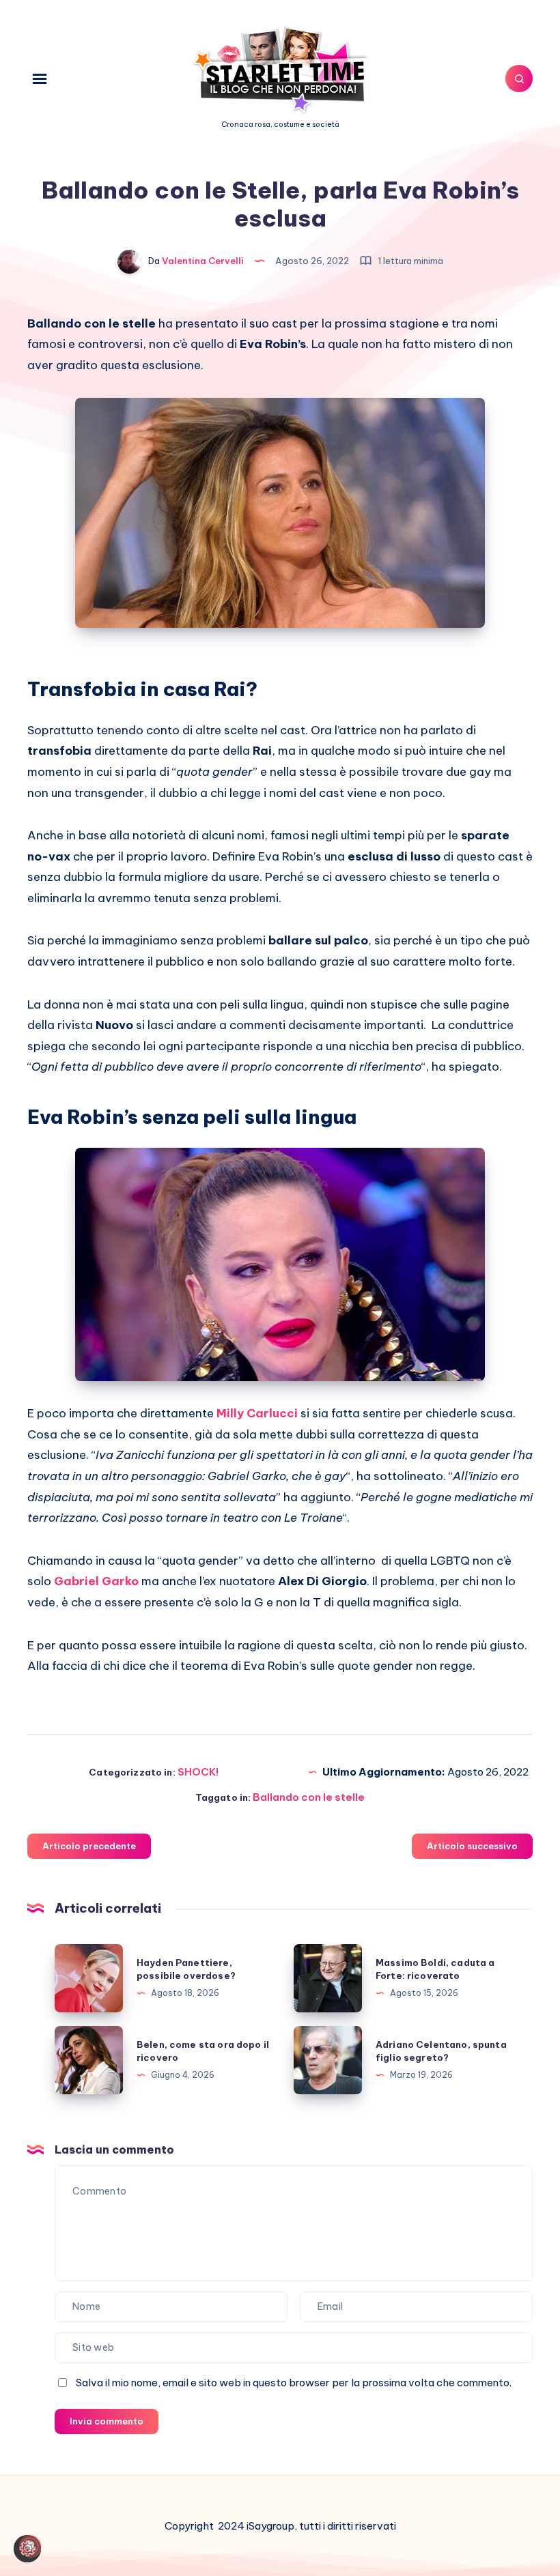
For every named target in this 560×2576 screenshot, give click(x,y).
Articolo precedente (89, 1846)
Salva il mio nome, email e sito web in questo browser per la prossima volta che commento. (294, 2383)
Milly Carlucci (257, 1413)
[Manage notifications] (30, 2546)
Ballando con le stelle (309, 1797)
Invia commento (107, 2421)
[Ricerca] (519, 78)
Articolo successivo (472, 1846)
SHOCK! (198, 1772)
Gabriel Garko (96, 1581)
